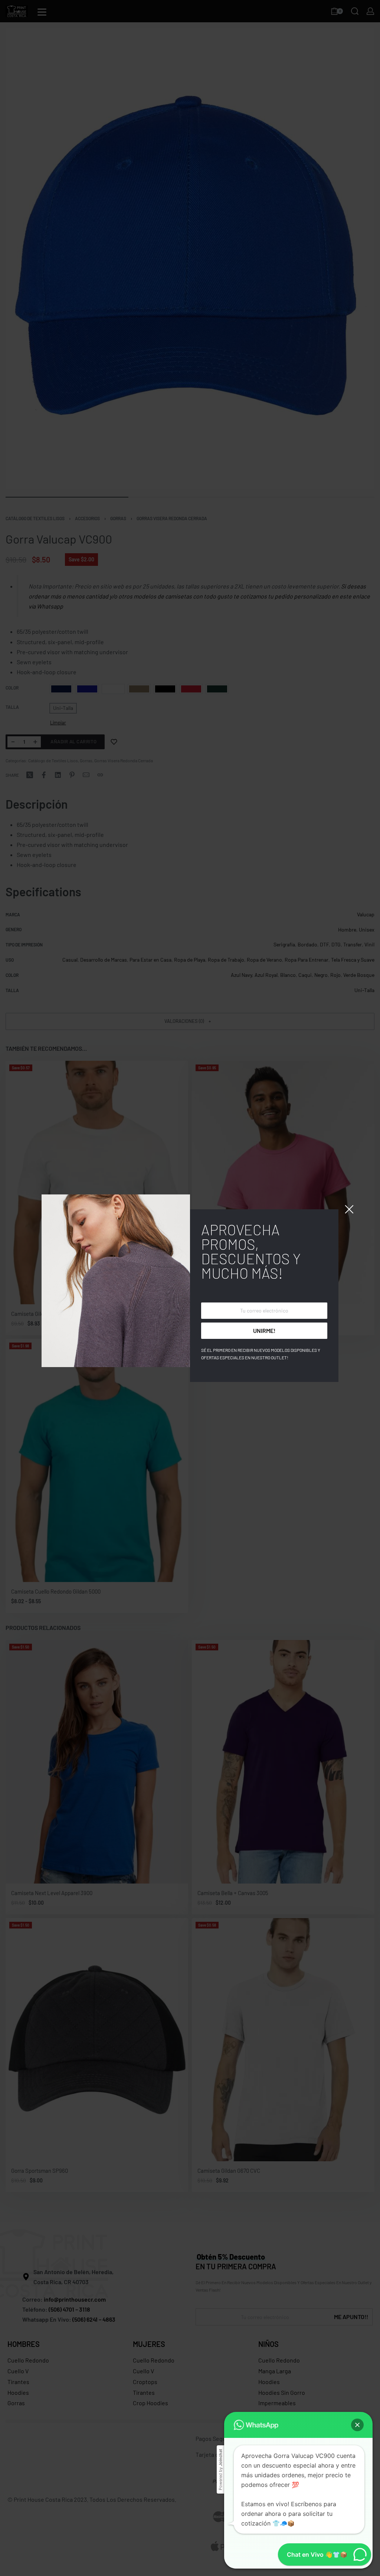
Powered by (220, 2470)
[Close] (349, 1209)
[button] (357, 2425)
